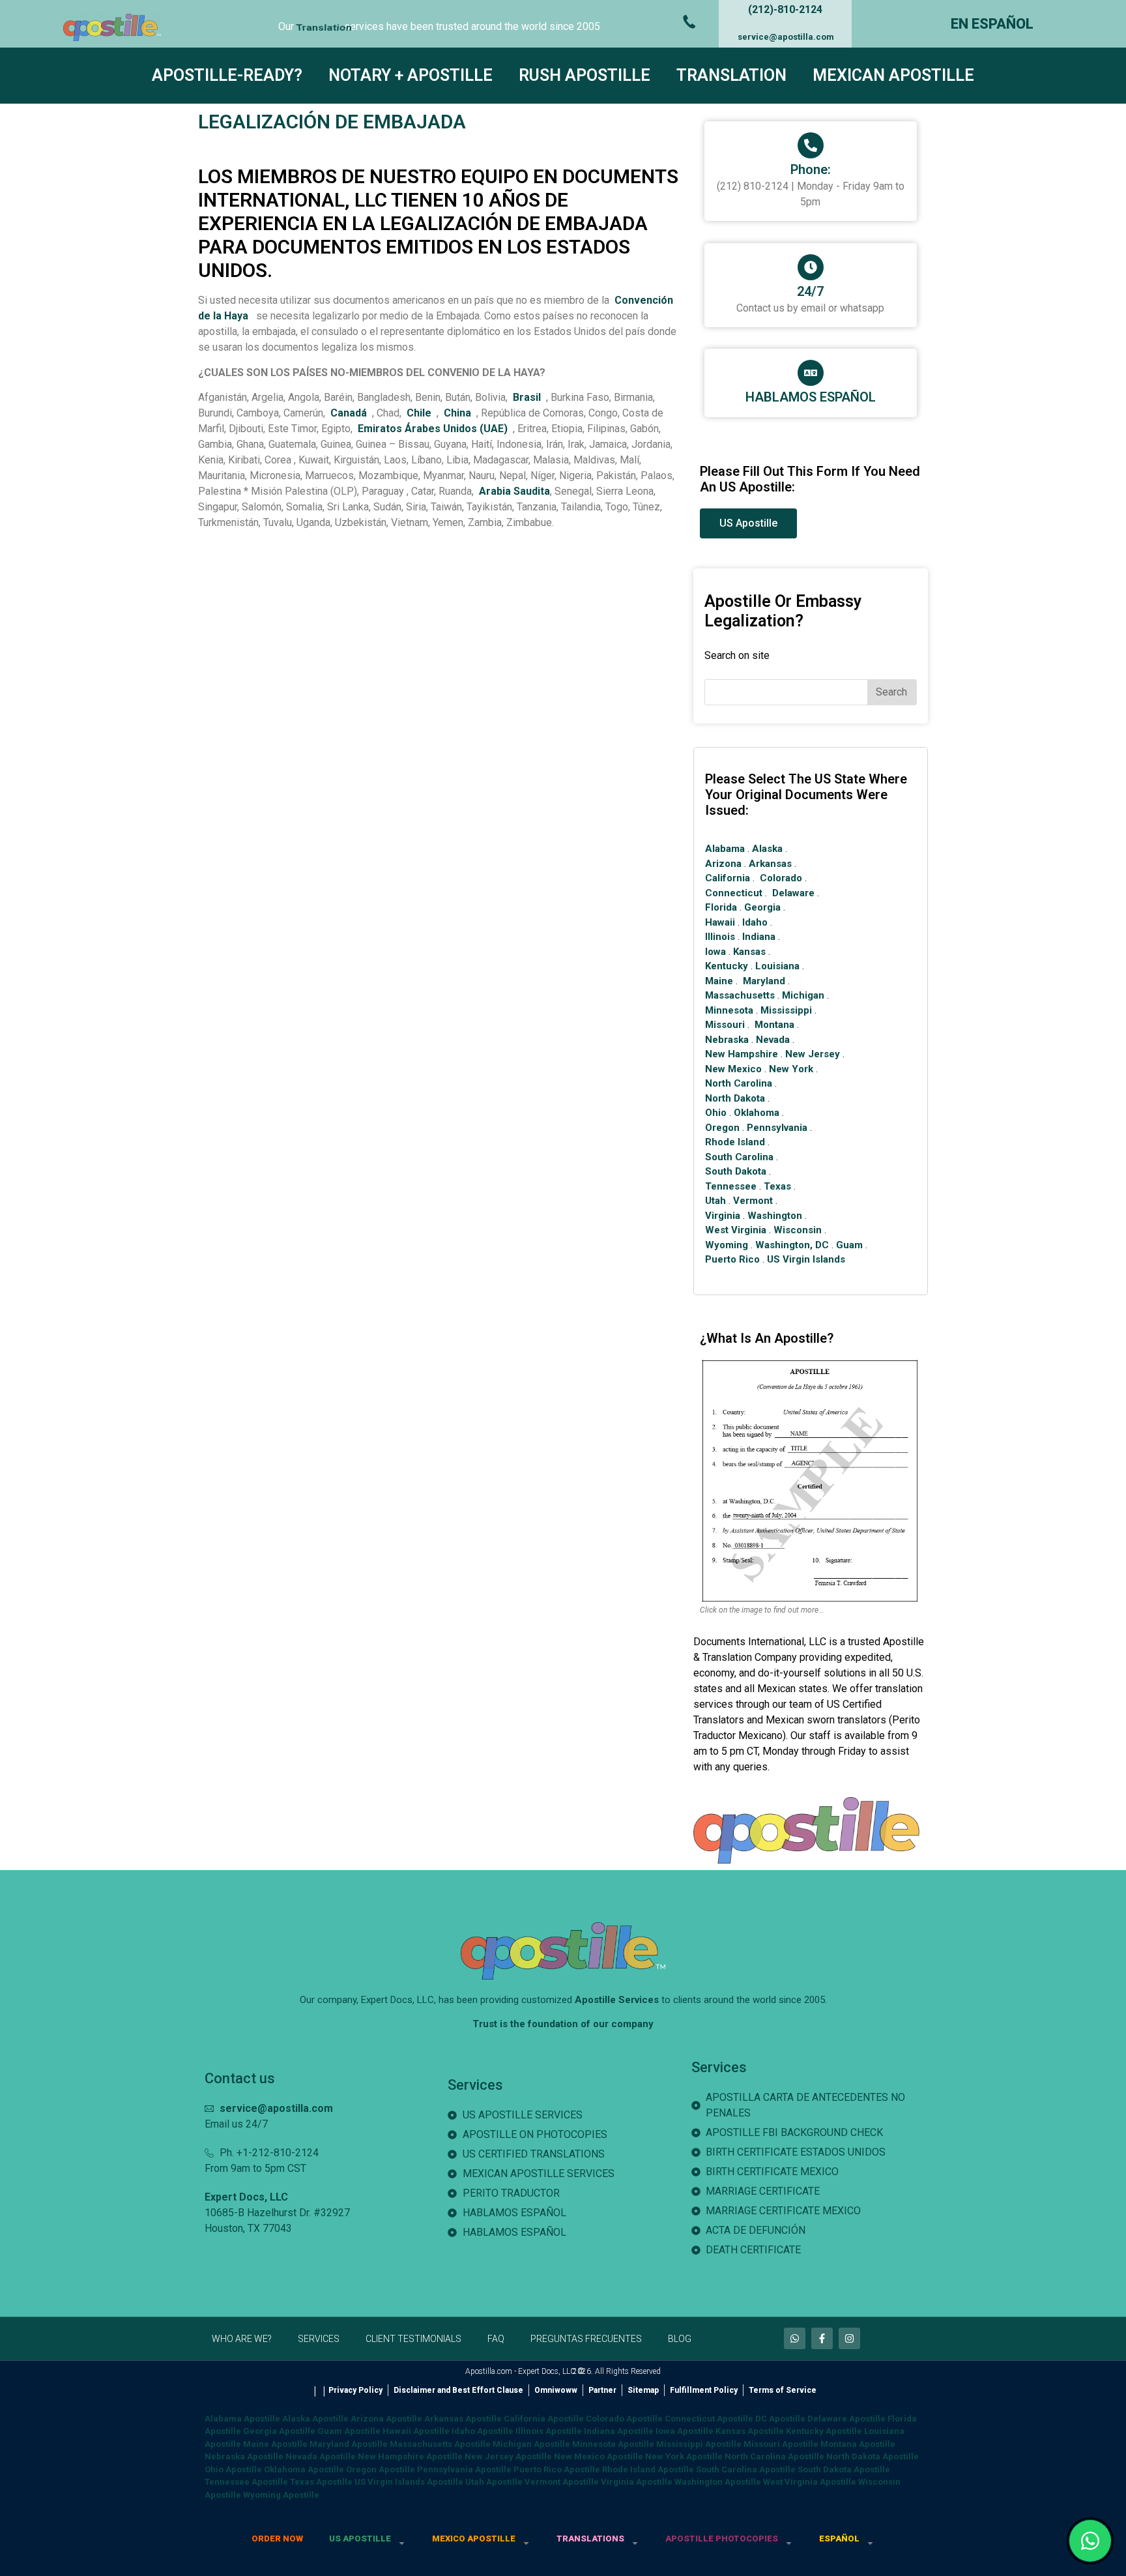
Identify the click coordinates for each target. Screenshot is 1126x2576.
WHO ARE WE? (242, 2339)
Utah (715, 1201)
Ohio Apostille (233, 2469)
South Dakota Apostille (844, 2469)
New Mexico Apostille (599, 2456)
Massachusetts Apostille (440, 2444)
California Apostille (544, 2419)
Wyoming (727, 1245)
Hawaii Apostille (416, 2431)
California (728, 878)
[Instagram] (849, 2338)
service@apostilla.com (786, 37)
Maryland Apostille (349, 2444)
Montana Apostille (858, 2444)
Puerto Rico (732, 1259)
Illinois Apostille (549, 2431)
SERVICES (319, 2339)
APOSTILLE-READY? (227, 75)
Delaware (793, 893)
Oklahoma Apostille (304, 2469)
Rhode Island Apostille (648, 2469)
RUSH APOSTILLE (585, 75)
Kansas (749, 952)
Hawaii (720, 922)
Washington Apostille (718, 2482)
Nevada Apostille (321, 2456)
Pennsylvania (777, 1128)
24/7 (810, 291)
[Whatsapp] (795, 2338)
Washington (775, 1216)
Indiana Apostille (619, 2431)
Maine (719, 981)
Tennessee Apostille (246, 2482)
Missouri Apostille (781, 2444)
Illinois (720, 937)
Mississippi (786, 1010)
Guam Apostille (349, 2431)
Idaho (755, 922)
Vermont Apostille (562, 2482)
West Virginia (736, 1230)
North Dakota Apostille (873, 2456)
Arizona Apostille (386, 2419)
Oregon (722, 1128)
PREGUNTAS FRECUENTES (586, 2339)
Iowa (715, 952)
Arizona (723, 864)
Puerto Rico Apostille (557, 2469)
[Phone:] (811, 145)
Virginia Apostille (637, 2482)
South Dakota (736, 1171)
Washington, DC (792, 1245)
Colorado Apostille (624, 2419)
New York (791, 1069)
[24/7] (811, 267)
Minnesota (729, 1010)
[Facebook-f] (822, 2338)
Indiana (759, 937)
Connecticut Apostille (709, 2419)
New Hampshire (742, 1054)
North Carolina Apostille (774, 2456)
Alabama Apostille (242, 2419)
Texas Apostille (321, 2482)
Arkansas (770, 864)
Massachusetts (740, 995)
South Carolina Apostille (746, 2469)
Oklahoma (757, 1113)
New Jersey (813, 1054)
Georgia (762, 907)
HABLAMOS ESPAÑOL (811, 397)
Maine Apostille (275, 2444)
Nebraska (727, 1040)
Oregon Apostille (381, 2469)
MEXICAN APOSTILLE (893, 75)
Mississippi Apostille (699, 2444)
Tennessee (731, 1186)
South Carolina (739, 1157)
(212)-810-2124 (785, 9)
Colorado (781, 878)
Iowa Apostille (685, 2431)
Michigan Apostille (531, 2444)
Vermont (753, 1201)
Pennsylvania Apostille (464, 2469)
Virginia (723, 1216)
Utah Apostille (494, 2482)
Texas (777, 1186)
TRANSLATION (731, 75)
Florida (721, 907)
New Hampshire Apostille (410, 2456)
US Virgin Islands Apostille (409, 2482)
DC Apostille (780, 2419)
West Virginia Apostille (810, 2482)
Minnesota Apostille (613, 2444)
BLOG (680, 2339)
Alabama (725, 849)
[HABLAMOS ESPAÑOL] (811, 373)
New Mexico (733, 1069)
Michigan (803, 995)
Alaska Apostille (315, 2419)
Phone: (811, 169)
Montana (774, 1025)
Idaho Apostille (483, 2431)
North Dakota (735, 1098)
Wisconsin (798, 1230)
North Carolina (739, 1083)
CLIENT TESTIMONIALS (413, 2339)
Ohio (716, 1113)
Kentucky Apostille (824, 2431)
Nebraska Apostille (244, 2456)
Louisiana (777, 966)
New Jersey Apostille (508, 2456)
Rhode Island (735, 1142)
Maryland (764, 981)
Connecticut (734, 893)
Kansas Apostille (750, 2431)
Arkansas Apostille (463, 2419)
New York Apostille (684, 2456)
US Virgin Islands (806, 1259)
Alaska (767, 849)
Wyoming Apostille (281, 2495)
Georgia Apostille (279, 2431)
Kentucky (727, 966)
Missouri (725, 1025)
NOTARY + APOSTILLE (411, 75)
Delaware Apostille (846, 2419)
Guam (849, 1245)
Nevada (773, 1040)
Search (891, 692)
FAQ (496, 2339)
